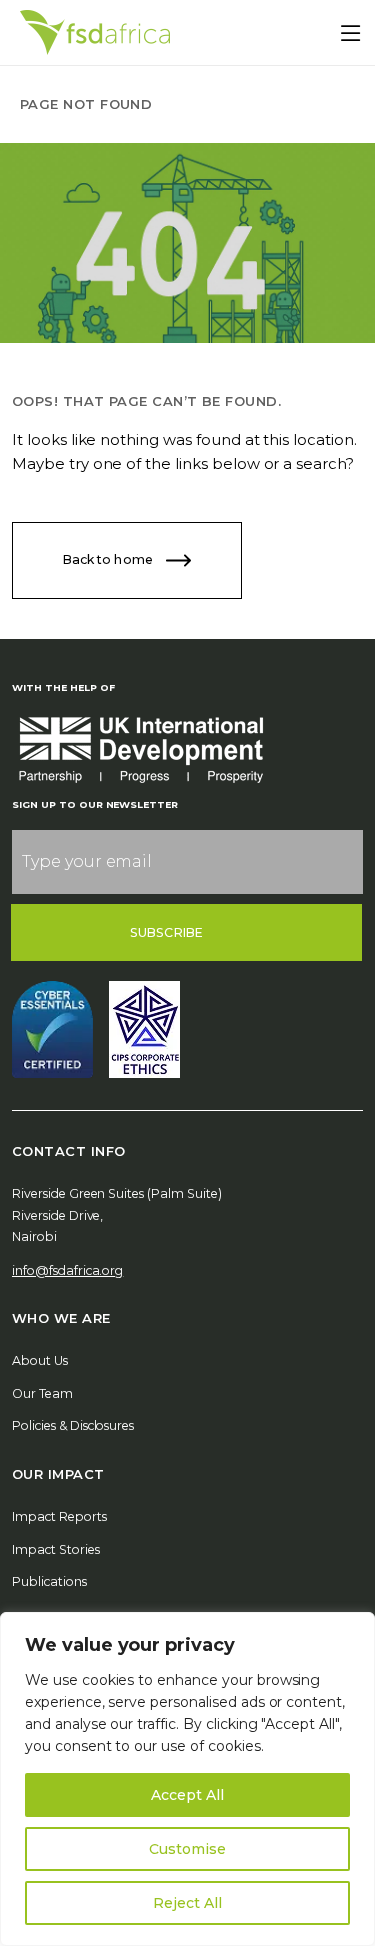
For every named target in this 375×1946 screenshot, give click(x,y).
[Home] (95, 32)
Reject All (187, 1903)
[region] (187, 1779)
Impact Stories (56, 1549)
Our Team (42, 1393)
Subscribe (166, 932)
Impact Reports (59, 1516)
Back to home (109, 559)
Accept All (187, 1795)
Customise (187, 1849)
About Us (40, 1360)
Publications (49, 1581)
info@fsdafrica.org (67, 1270)
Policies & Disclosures (73, 1425)
